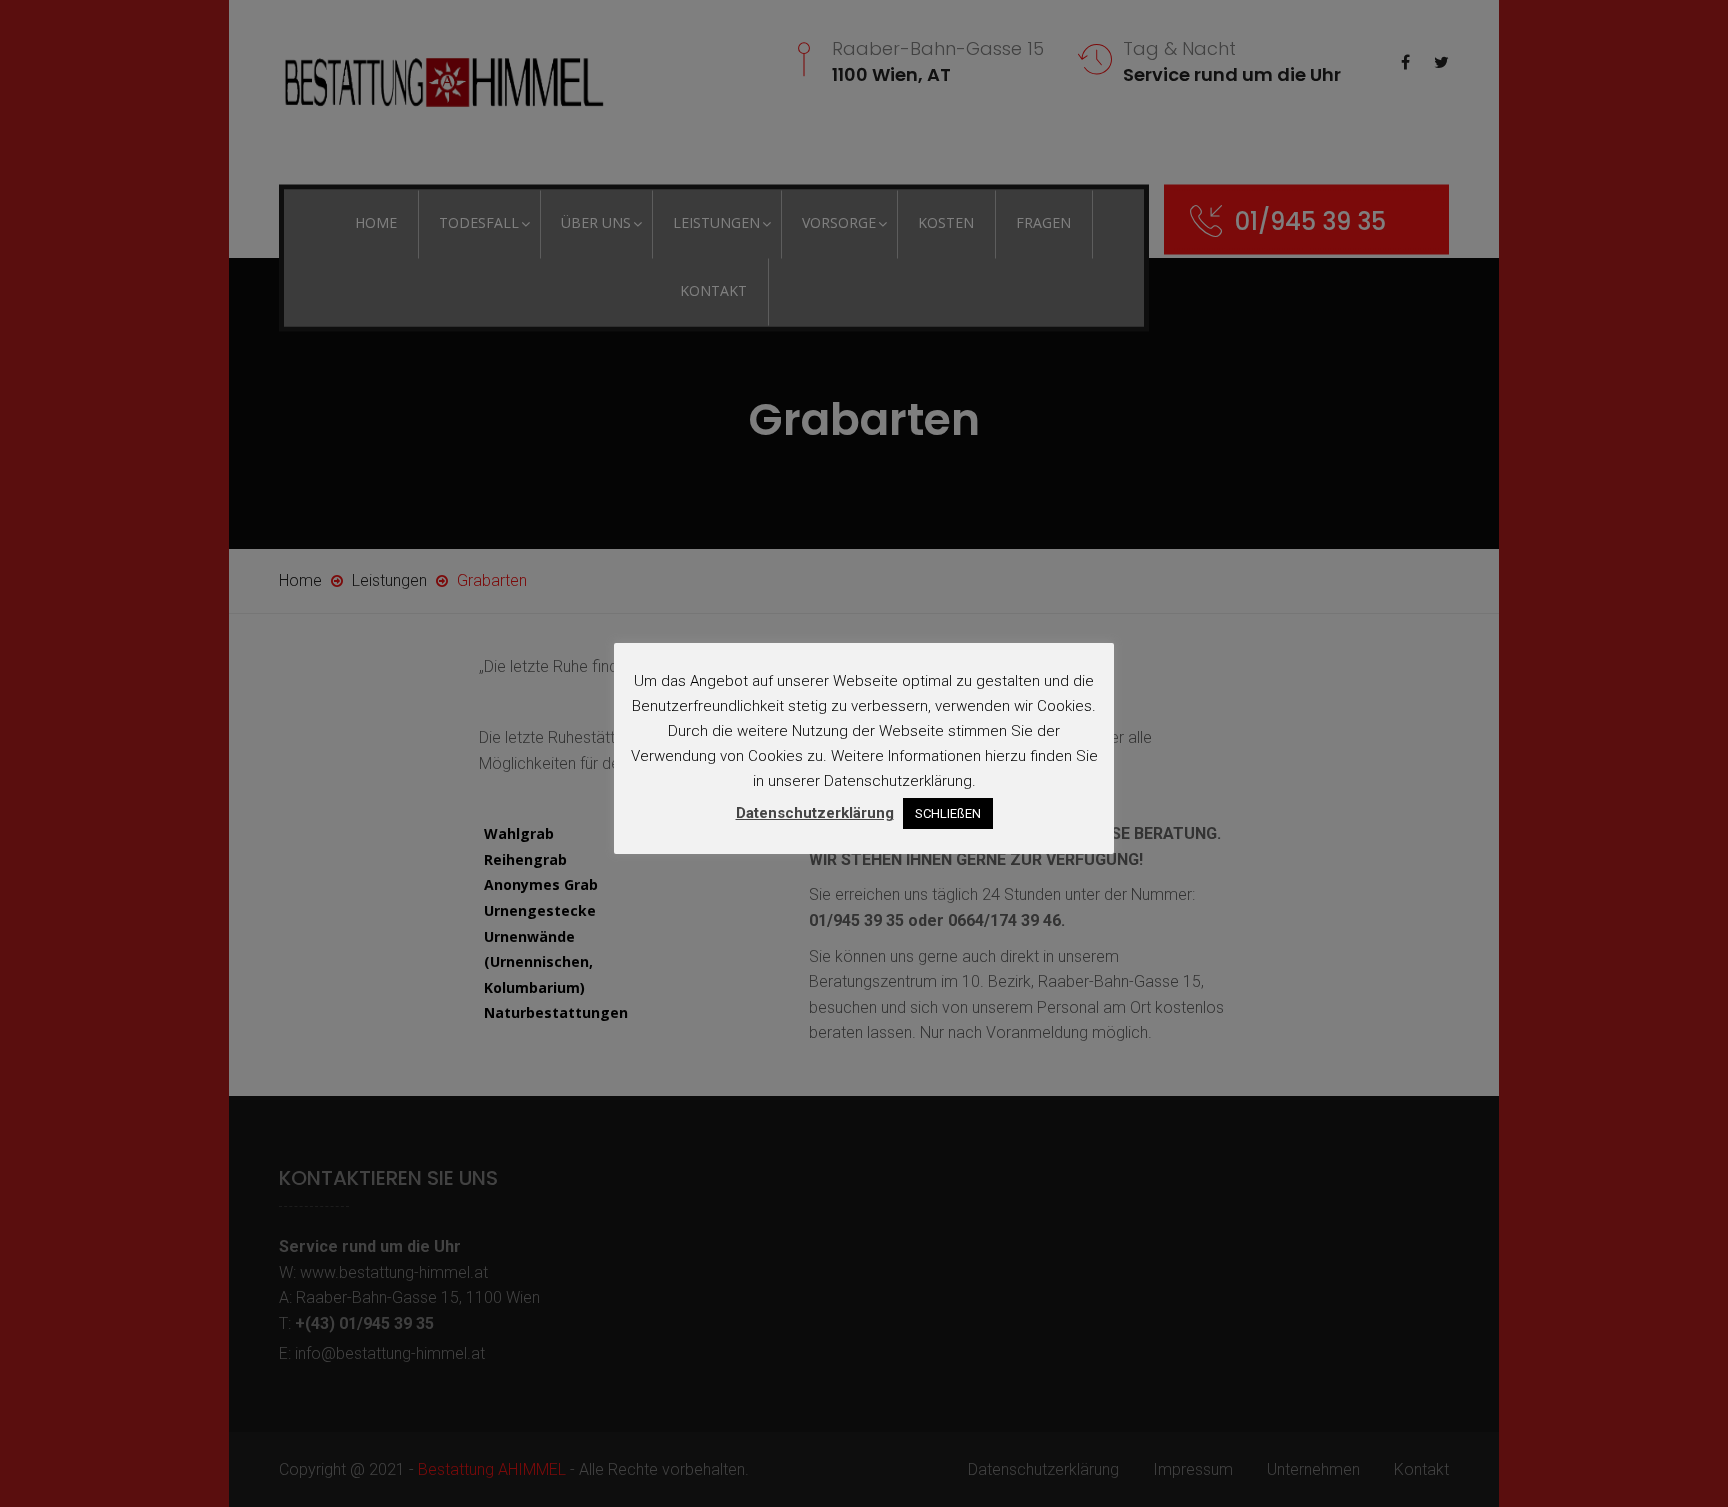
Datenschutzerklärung (815, 813)
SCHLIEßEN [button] (948, 813)
